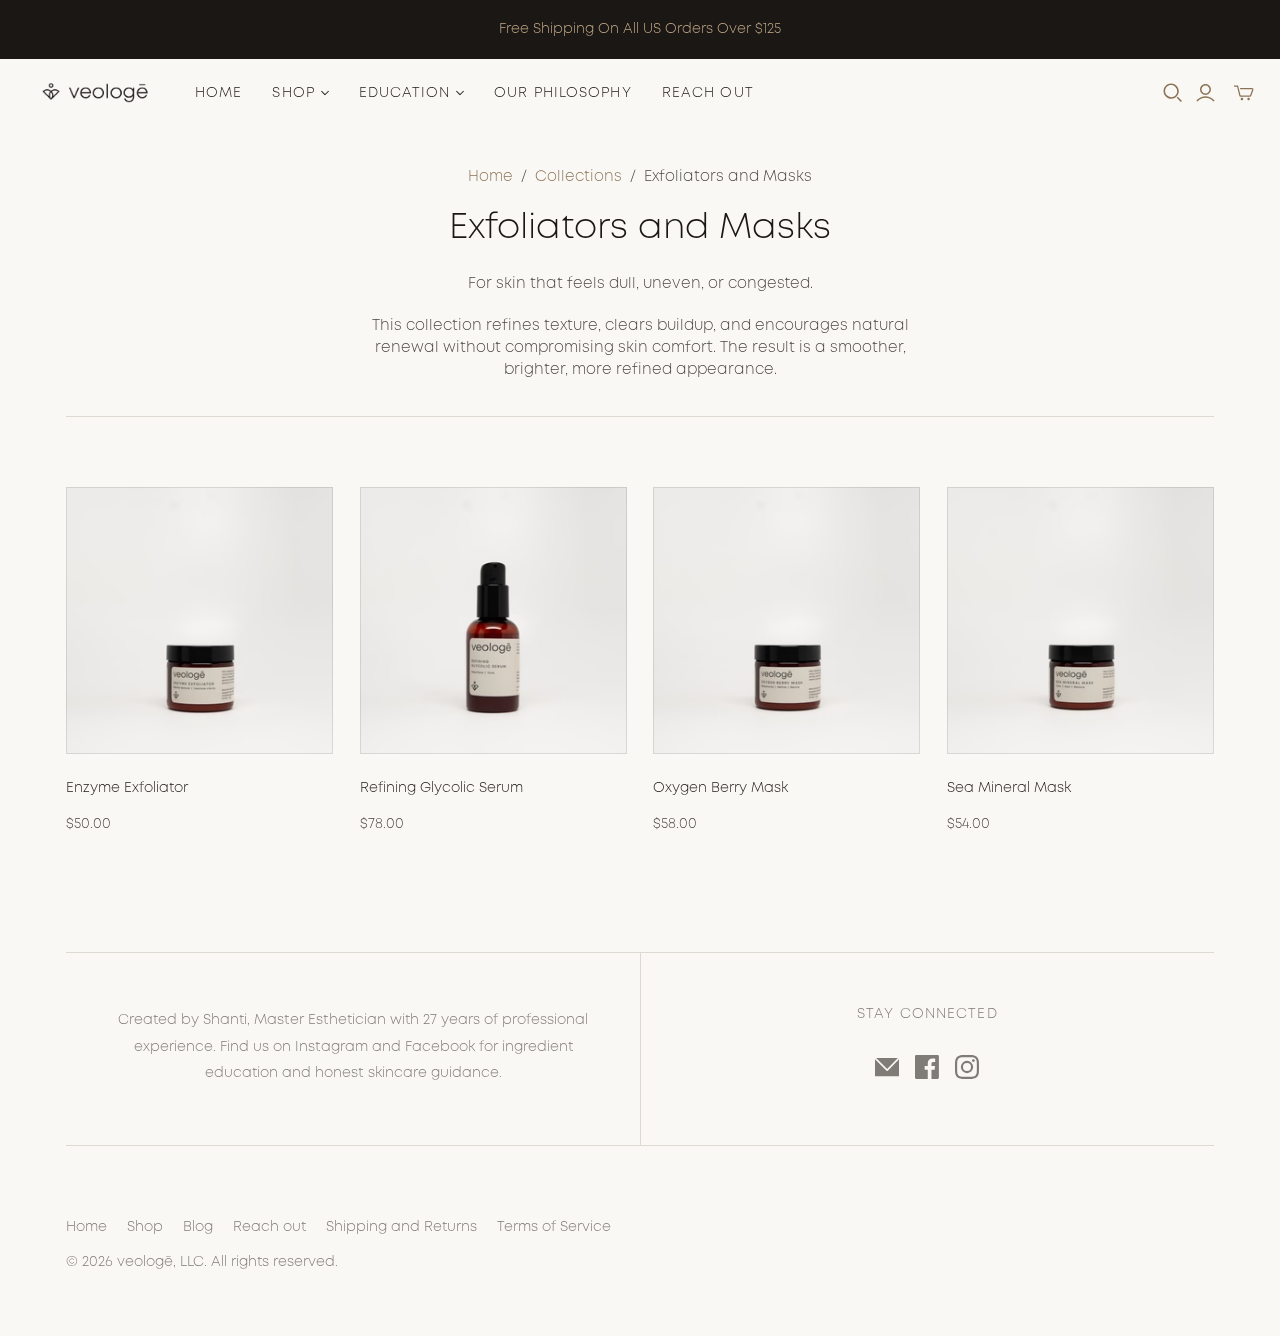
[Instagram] (967, 1067)
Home (218, 93)
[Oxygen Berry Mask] (786, 620)
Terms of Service (554, 1227)
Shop (145, 1227)
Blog (198, 1227)
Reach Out (708, 93)
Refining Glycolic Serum (441, 788)
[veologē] (95, 93)
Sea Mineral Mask (1009, 788)
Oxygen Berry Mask (720, 788)
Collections (578, 177)
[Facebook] (927, 1067)
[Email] (887, 1067)
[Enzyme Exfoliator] (199, 620)
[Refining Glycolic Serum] (493, 620)
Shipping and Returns (401, 1227)
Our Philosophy (563, 93)
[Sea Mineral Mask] (1080, 620)
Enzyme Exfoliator (127, 788)
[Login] (1205, 93)
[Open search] (1173, 93)
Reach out (269, 1227)
